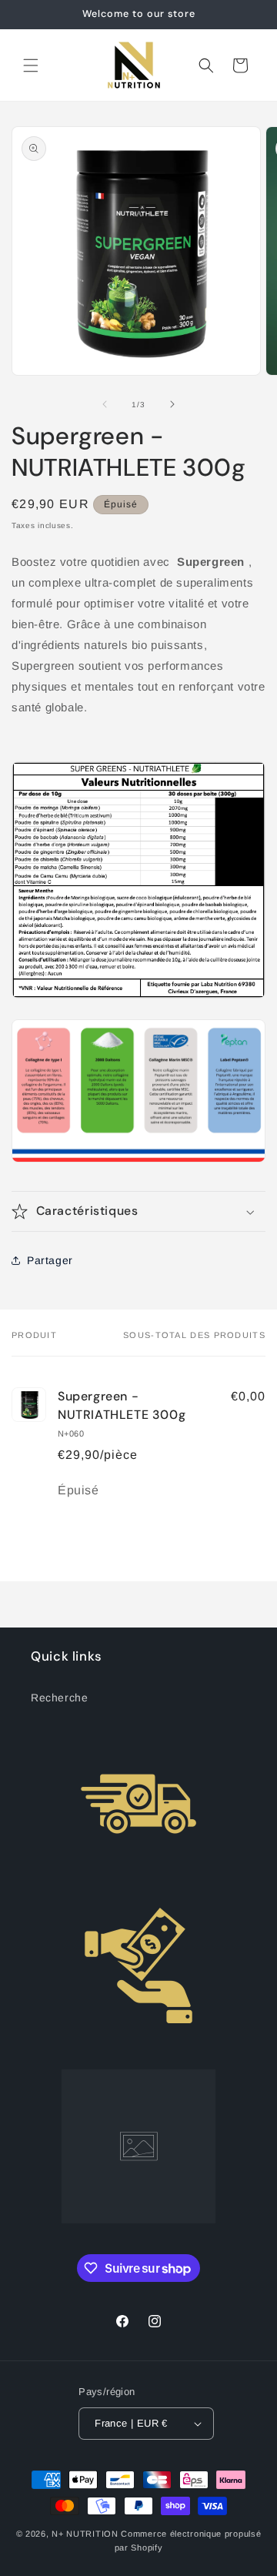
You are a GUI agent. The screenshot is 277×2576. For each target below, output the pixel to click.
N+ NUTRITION (85, 2534)
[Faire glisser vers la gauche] (105, 404)
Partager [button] (50, 1260)
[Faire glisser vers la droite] (172, 404)
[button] (31, 65)
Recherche (59, 1698)
